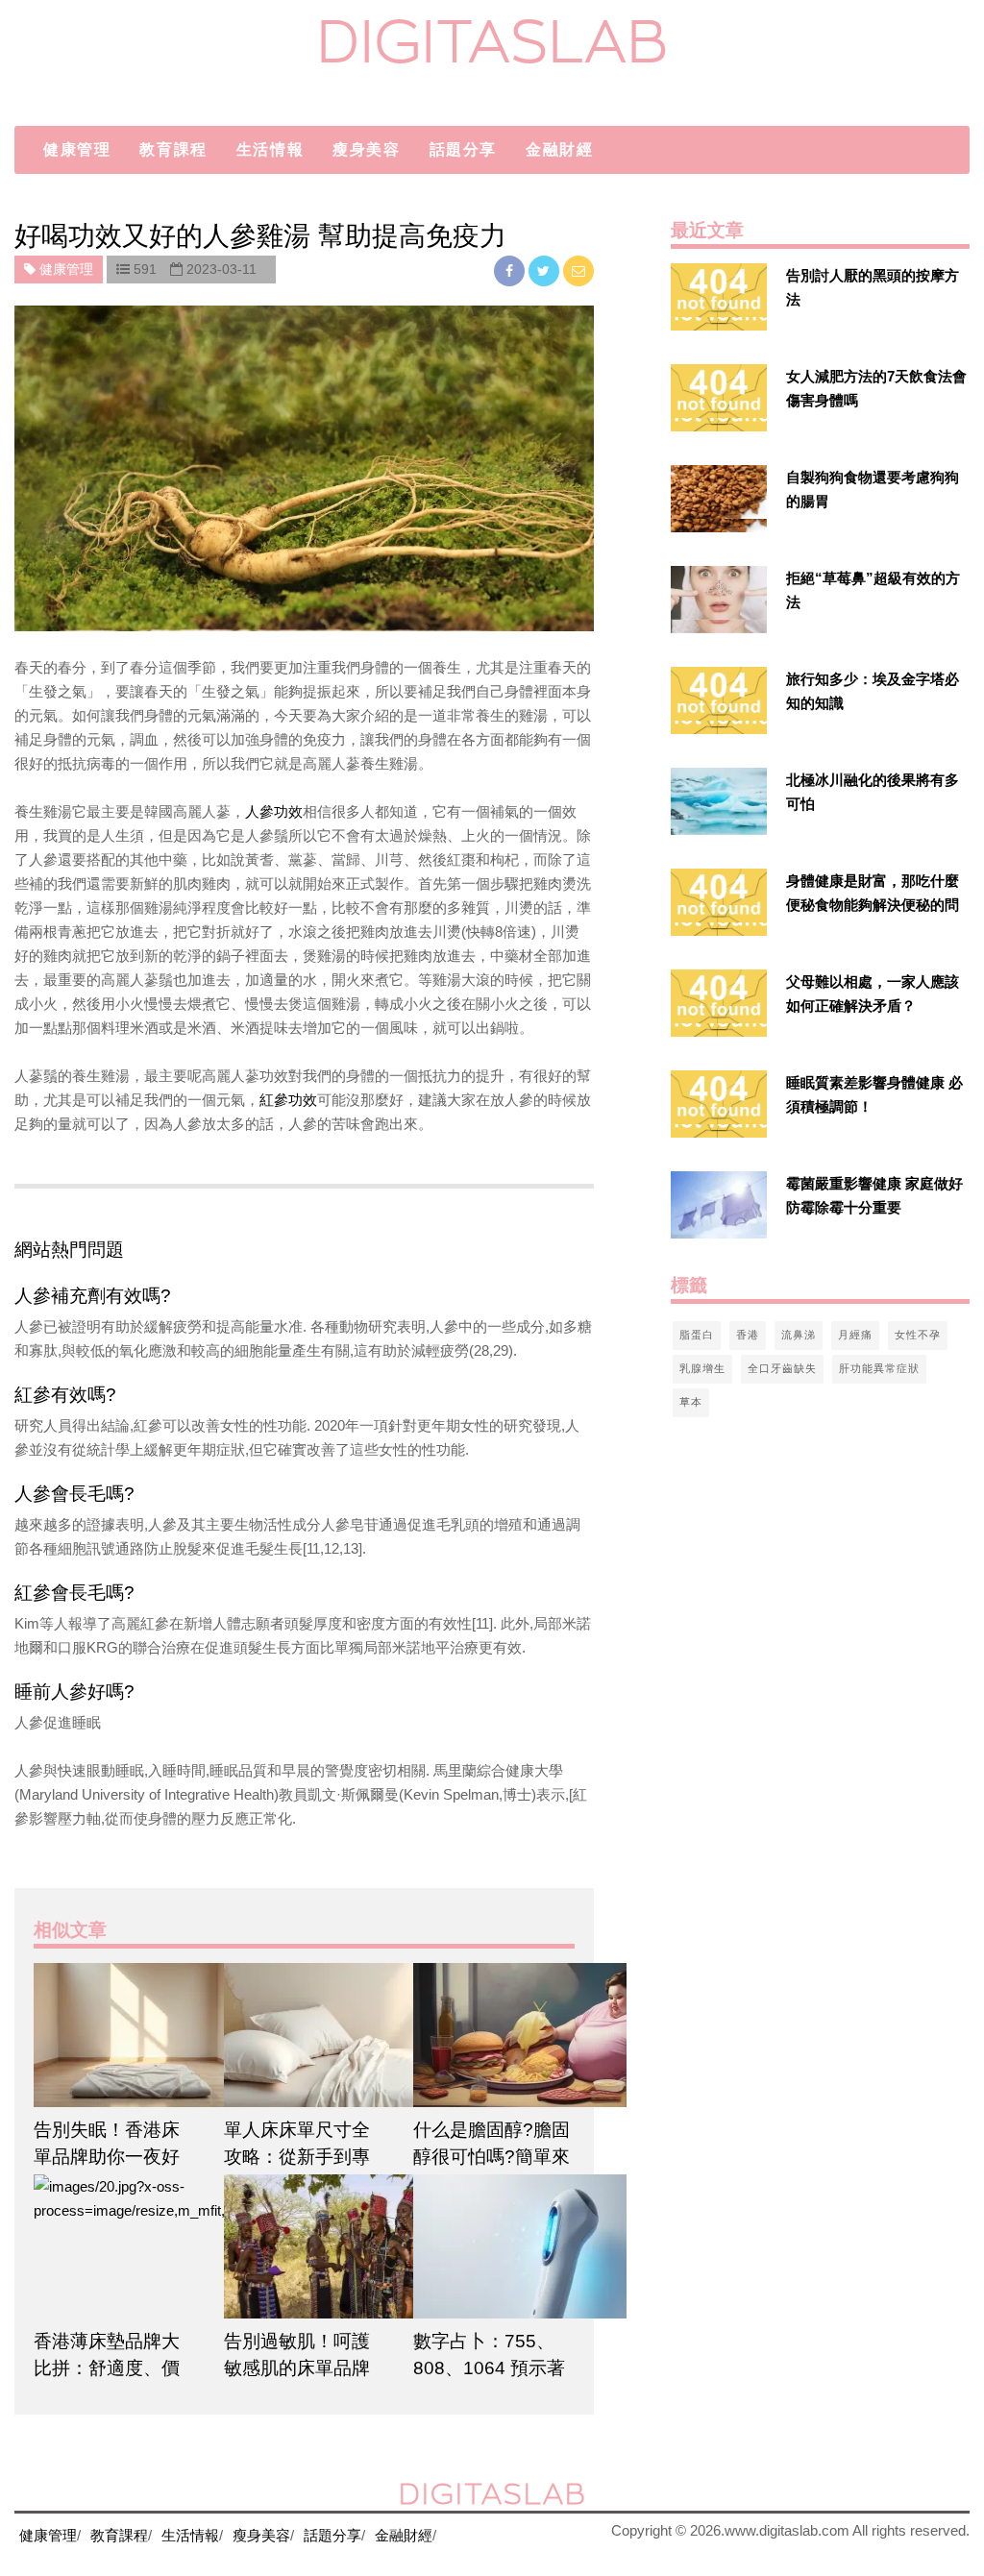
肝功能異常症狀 (879, 1368)
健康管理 (77, 149)
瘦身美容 (366, 149)
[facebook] (511, 270)
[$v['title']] (719, 297)
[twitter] (546, 270)
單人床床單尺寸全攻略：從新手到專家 (297, 2157)
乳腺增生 (702, 1368)
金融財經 (559, 149)
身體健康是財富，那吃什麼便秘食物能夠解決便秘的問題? (873, 905)
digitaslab (492, 41)
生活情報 (270, 149)
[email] (578, 270)
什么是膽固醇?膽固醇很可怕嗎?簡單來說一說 (492, 2157)
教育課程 (173, 149)
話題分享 (463, 149)
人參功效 (274, 811)
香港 (748, 1335)
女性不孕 (918, 1335)
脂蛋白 (697, 1335)
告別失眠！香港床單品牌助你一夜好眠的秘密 (107, 2157)
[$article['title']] (114, 2035)
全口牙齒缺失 (782, 1368)
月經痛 (855, 1335)
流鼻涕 (799, 1335)
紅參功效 (288, 1100)
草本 (691, 1402)
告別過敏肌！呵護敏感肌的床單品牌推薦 (297, 2368)
